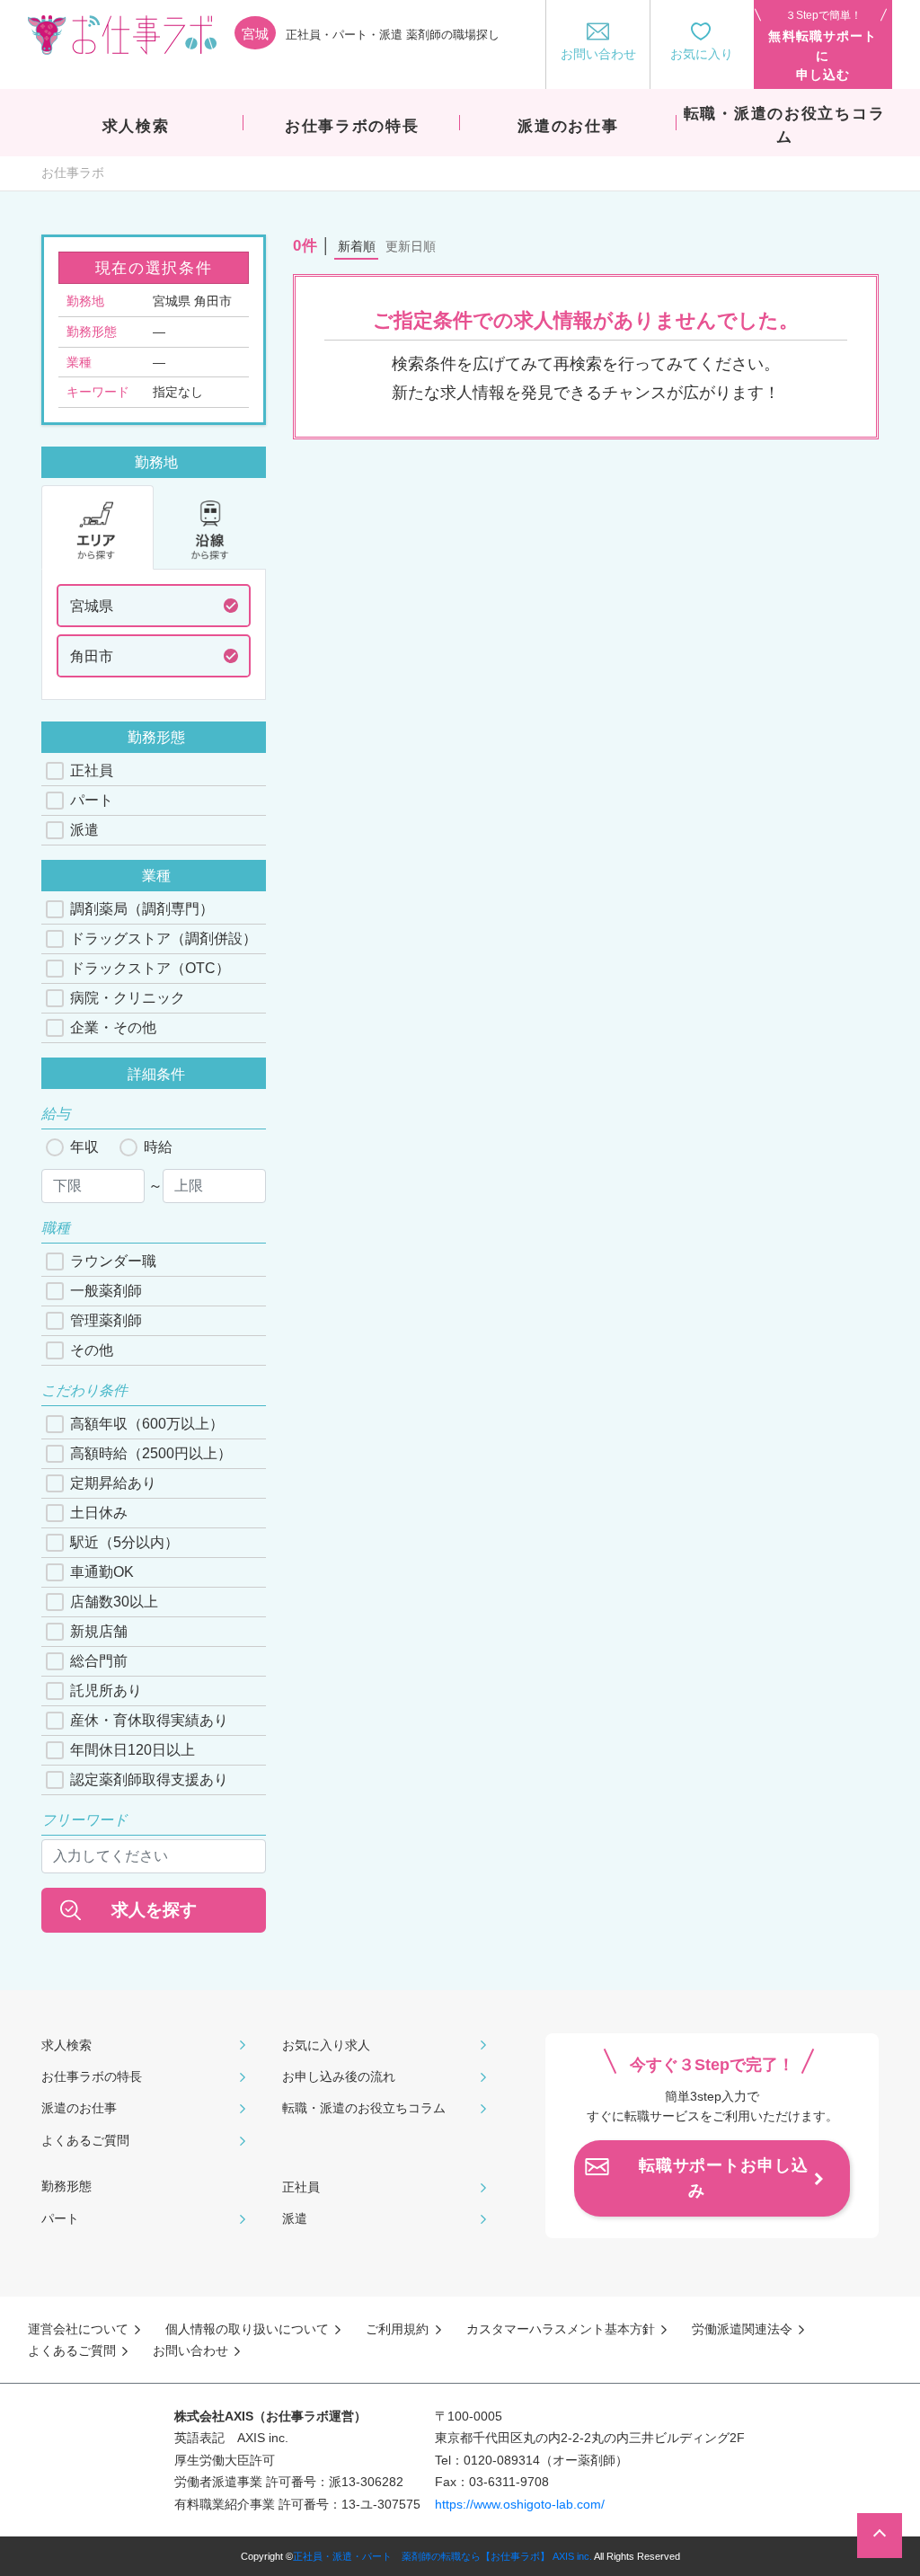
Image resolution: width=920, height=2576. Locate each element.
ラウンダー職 (113, 1261)
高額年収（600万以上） (147, 1424)
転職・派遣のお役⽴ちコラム (364, 2108)
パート (92, 800)
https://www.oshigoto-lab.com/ (520, 2504)
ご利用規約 (397, 2329)
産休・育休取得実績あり (149, 1720)
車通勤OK (102, 1572)
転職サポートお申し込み (724, 2178)
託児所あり (106, 1691)
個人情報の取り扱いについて (247, 2329)
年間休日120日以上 (133, 1750)
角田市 (92, 656)
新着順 (357, 246)
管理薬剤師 (106, 1320)
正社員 (92, 770)
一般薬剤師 (106, 1291)
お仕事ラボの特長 (92, 2076)
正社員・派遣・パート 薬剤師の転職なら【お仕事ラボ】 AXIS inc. (442, 2556)
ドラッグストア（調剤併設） (164, 938)
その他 (92, 1350)
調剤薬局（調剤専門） (142, 909)
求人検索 (66, 2045)
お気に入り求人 (326, 2045)
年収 (84, 1147)
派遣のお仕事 (79, 2108)
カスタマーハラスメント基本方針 (561, 2329)
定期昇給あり (113, 1483)
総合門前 (99, 1661)
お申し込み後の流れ (339, 2076)
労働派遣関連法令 (742, 2329)
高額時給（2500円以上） (151, 1453)
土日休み (99, 1513)
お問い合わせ (190, 2350)
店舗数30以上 (114, 1602)
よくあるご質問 (85, 2140)
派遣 (84, 830)
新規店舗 (99, 1631)
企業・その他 (113, 1027)
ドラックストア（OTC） (150, 968)
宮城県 (92, 606)
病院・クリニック (128, 998)
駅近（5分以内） (124, 1542)
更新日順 (411, 246)
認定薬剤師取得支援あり (149, 1779)
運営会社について (78, 2329)
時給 (158, 1147)
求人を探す (154, 1910)
